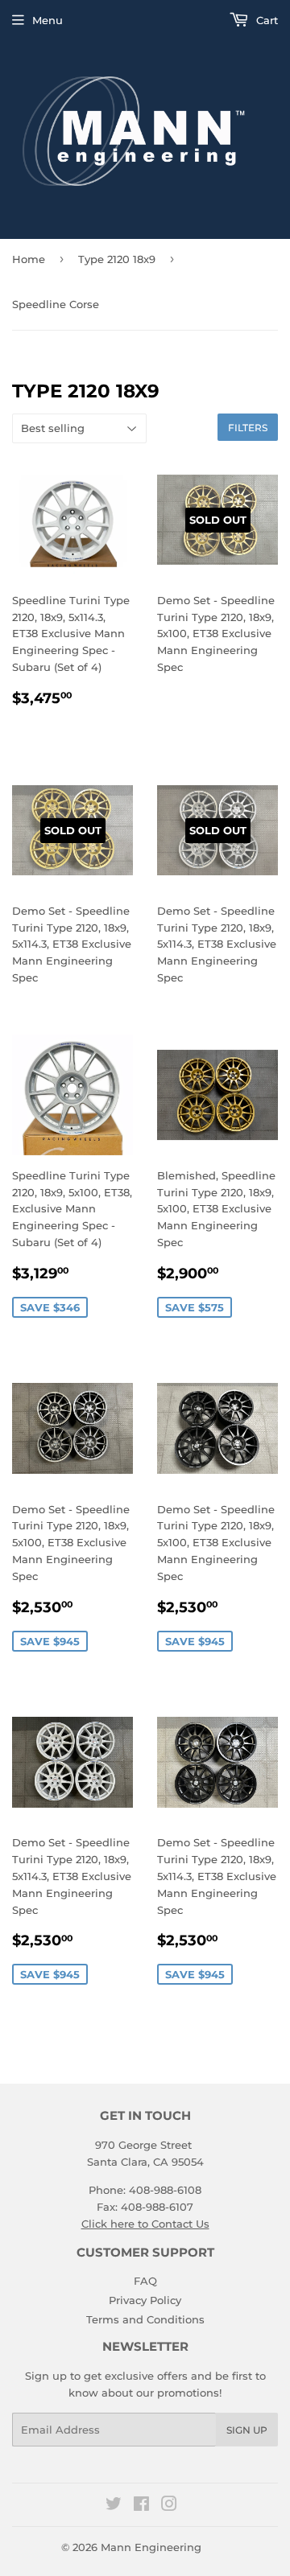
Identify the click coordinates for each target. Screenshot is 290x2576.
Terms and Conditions (145, 2319)
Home (29, 259)
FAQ (145, 2281)
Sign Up (247, 2430)
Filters (248, 428)
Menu (48, 20)
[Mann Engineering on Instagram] (169, 2506)
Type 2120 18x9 (117, 259)
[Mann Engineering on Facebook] (141, 2506)
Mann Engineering (151, 2547)
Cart (265, 20)
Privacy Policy (145, 2300)
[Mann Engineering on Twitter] (114, 2506)
